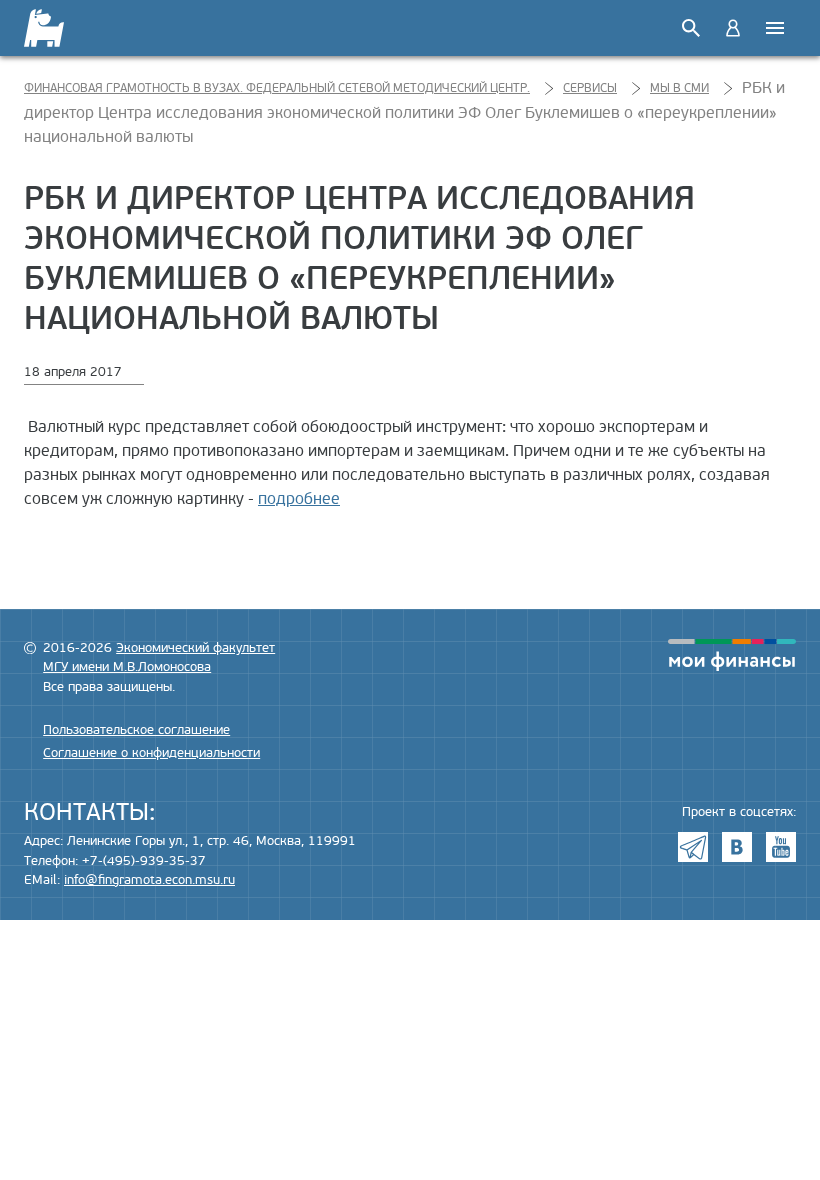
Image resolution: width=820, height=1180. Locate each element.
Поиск (691, 28)
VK (737, 847)
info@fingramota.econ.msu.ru (149, 880)
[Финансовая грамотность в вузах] (56, 28)
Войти (733, 28)
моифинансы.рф (732, 655)
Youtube (781, 847)
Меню (775, 28)
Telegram (693, 847)
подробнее (299, 499)
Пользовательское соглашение (136, 730)
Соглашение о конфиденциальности (151, 753)
